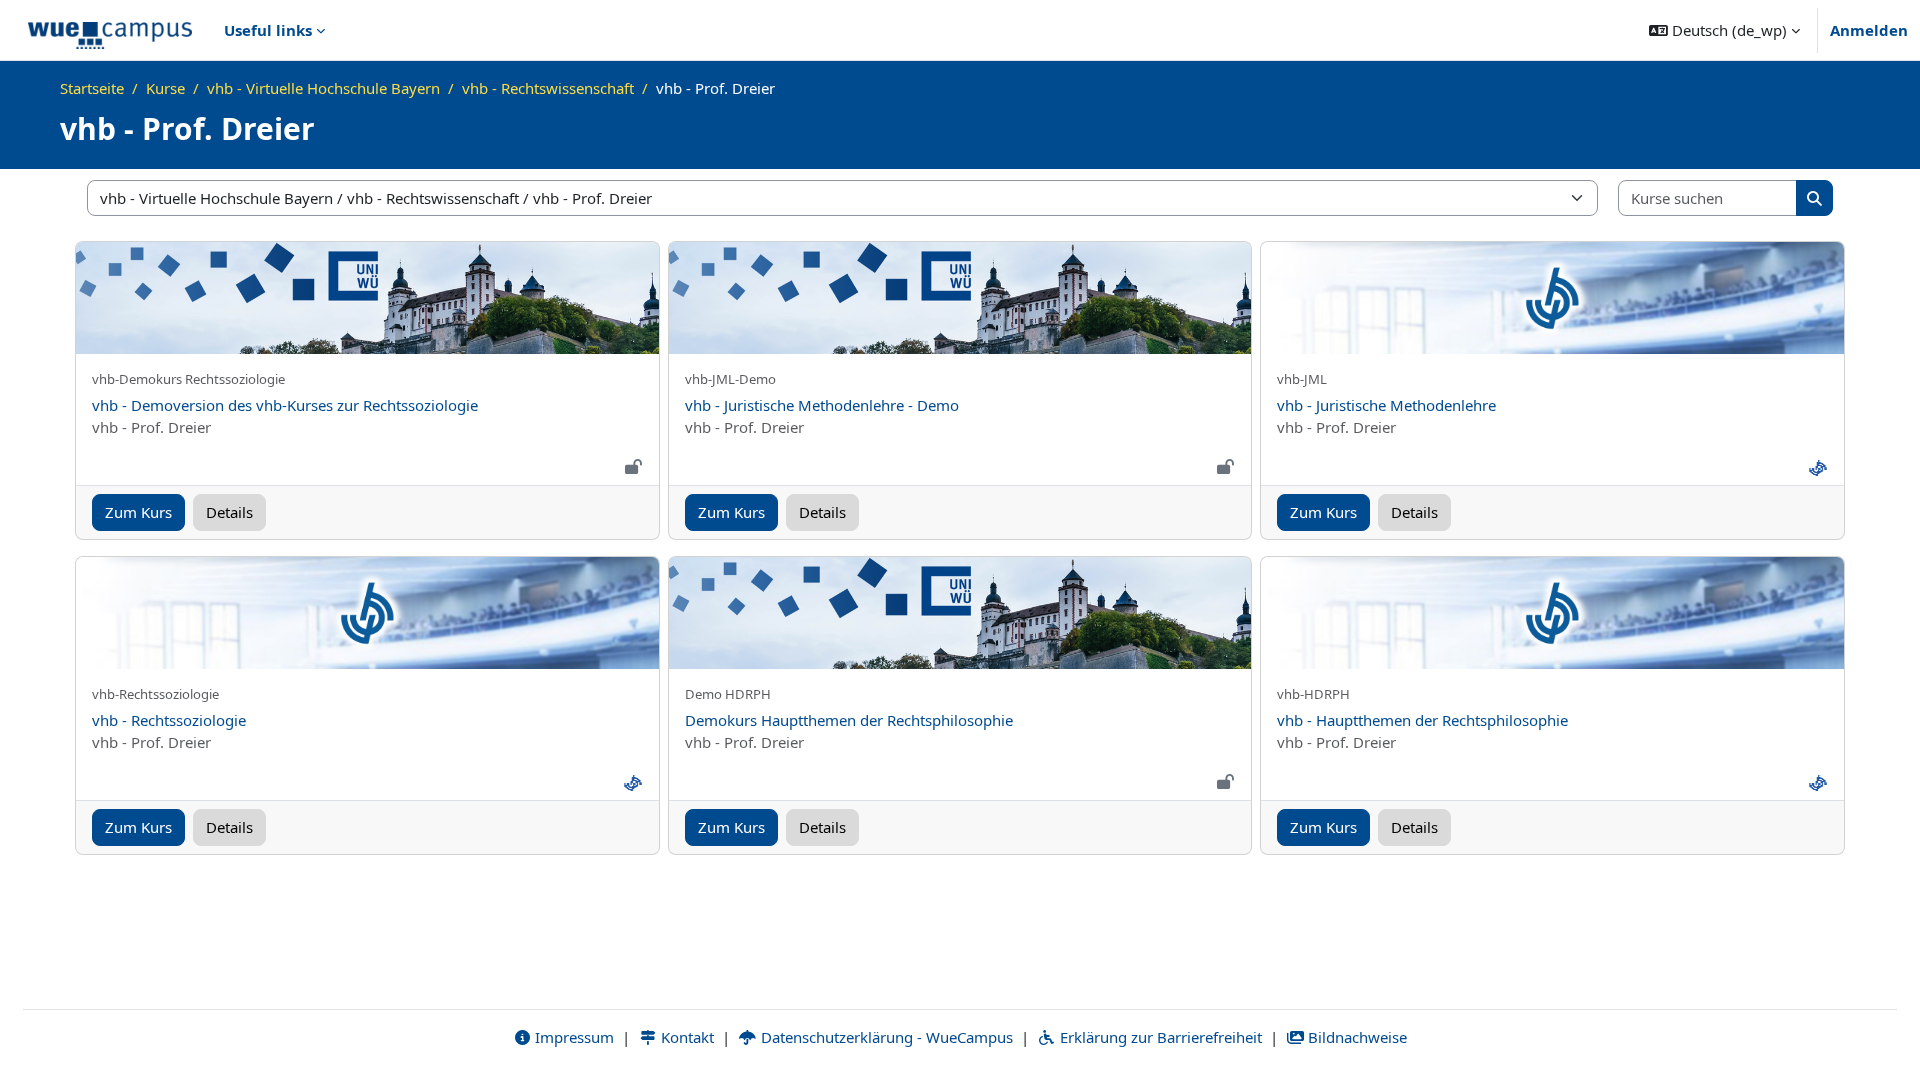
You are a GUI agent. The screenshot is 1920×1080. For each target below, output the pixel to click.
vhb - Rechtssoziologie (169, 720)
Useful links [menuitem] (268, 30)
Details (229, 512)
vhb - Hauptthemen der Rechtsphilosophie (1422, 720)
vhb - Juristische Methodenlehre (1386, 405)
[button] (1724, 30)
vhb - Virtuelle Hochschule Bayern (323, 88)
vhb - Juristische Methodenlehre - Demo (822, 405)
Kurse (165, 88)
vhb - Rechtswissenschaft (548, 88)
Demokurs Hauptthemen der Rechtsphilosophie (849, 720)
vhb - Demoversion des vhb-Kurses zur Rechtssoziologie (285, 405)
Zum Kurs (138, 512)
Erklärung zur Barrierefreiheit (1159, 1037)
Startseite (92, 88)
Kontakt (685, 1037)
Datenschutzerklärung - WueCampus (885, 1037)
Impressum (572, 1037)
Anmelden (1869, 30)
